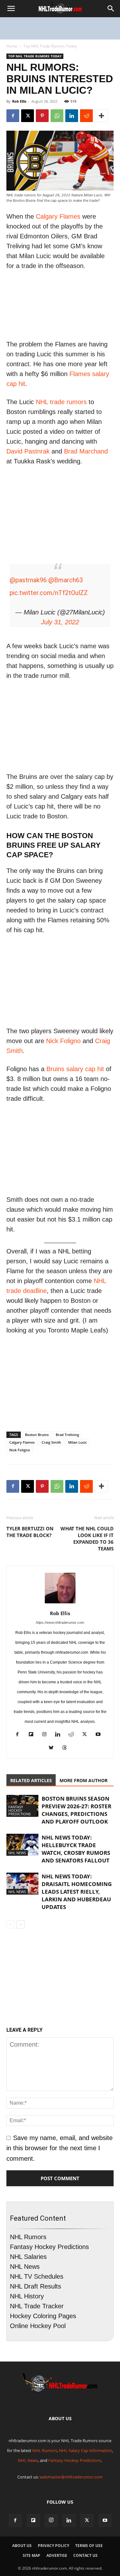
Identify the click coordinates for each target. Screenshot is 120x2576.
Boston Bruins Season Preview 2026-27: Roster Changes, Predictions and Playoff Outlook (76, 1810)
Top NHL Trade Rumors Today (50, 46)
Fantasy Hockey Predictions (20, 1810)
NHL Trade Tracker (37, 2306)
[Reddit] (73, 1735)
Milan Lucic (77, 1442)
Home (12, 46)
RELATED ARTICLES (31, 1780)
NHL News (17, 1853)
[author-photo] (60, 1603)
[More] (101, 116)
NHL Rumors (28, 2237)
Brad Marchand (86, 451)
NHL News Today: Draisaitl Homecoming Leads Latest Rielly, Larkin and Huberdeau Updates (77, 1892)
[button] (11, 9)
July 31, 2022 (60, 622)
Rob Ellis (19, 101)
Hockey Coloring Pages (43, 2316)
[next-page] (21, 1924)
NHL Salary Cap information (85, 2450)
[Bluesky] (53, 1749)
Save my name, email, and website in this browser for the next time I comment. (60, 2148)
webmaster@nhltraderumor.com (71, 2477)
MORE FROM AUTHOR (84, 1780)
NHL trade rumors (61, 402)
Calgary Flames (58, 216)
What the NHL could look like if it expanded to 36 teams (87, 1538)
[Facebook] (13, 116)
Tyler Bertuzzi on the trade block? (30, 1532)
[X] (28, 116)
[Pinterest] (42, 116)
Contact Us (85, 2555)
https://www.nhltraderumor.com (60, 1622)
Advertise (57, 2555)
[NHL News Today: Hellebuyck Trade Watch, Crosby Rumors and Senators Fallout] (22, 1845)
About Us (22, 2546)
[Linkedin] (72, 116)
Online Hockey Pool (38, 2326)
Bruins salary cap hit (75, 1069)
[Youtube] (100, 1735)
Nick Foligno (63, 1041)
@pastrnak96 (28, 580)
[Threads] (67, 1749)
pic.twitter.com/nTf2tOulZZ (49, 593)
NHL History (27, 2296)
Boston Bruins (37, 1435)
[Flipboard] (33, 1735)
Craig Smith (51, 1442)
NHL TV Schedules (37, 2276)
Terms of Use (89, 2546)
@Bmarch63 (66, 580)
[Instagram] (47, 1735)
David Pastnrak (28, 451)
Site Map (32, 2555)
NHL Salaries (28, 2257)
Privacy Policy (53, 2546)
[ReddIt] (86, 116)
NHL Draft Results (36, 2286)
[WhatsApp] (57, 116)
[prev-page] (10, 1924)
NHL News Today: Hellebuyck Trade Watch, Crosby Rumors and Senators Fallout (76, 1849)
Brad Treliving (67, 1435)
